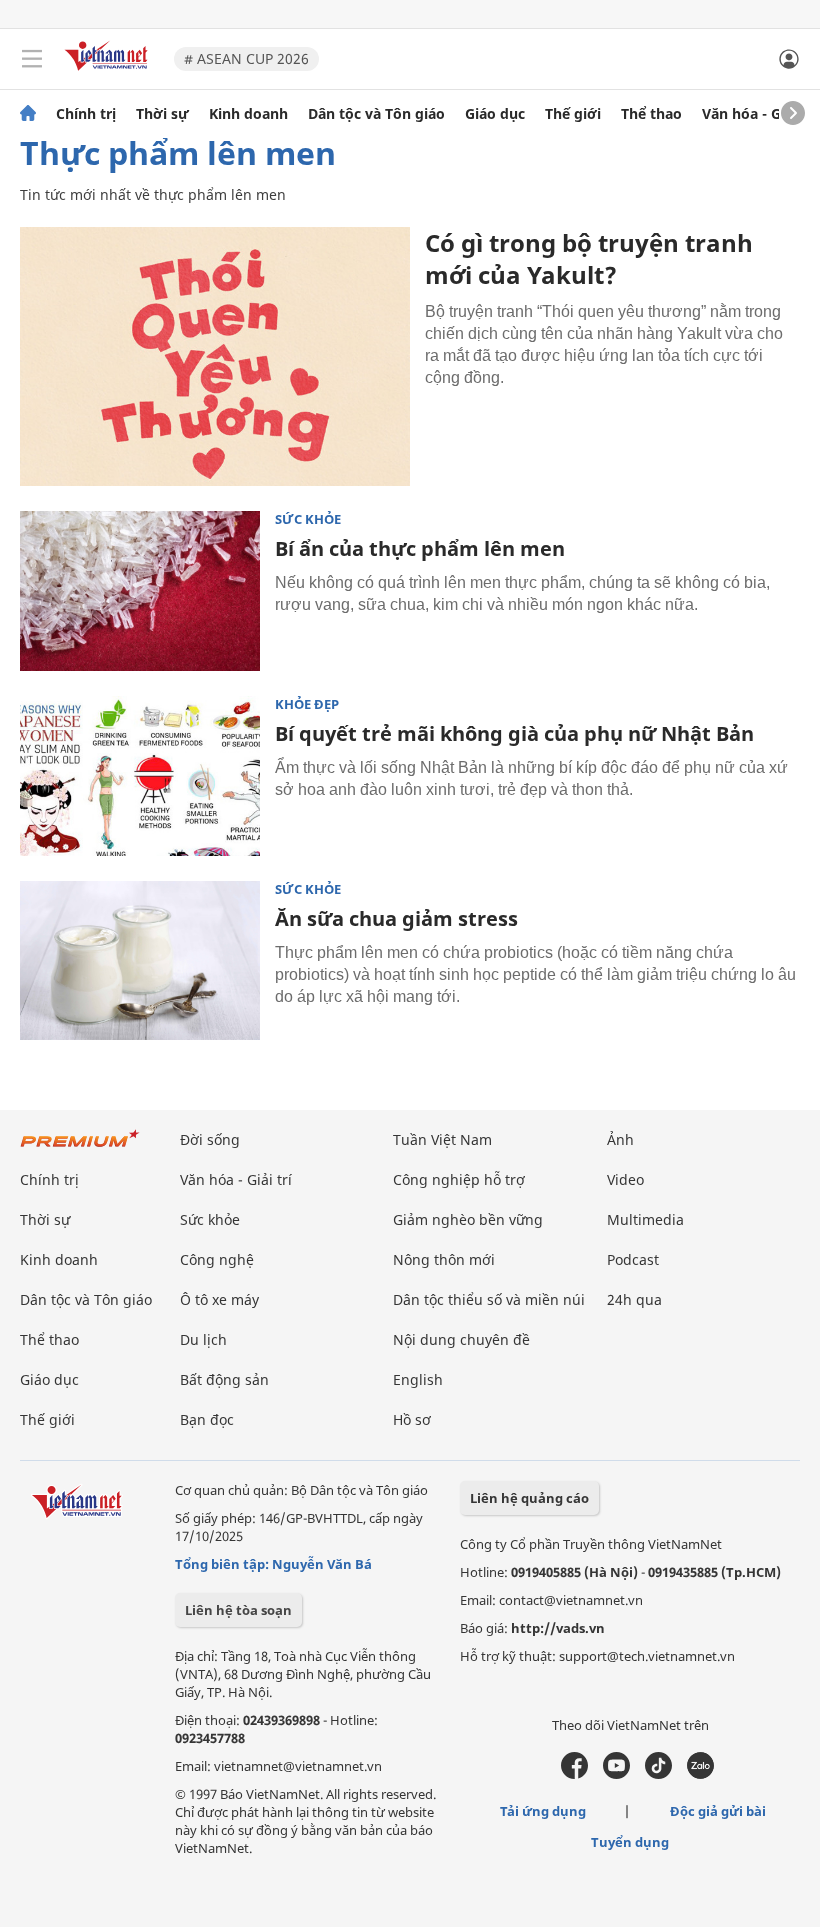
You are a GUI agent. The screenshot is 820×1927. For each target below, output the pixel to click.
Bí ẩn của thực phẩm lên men (420, 548)
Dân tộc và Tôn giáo (376, 114)
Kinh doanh (248, 114)
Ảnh (620, 1139)
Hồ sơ (412, 1419)
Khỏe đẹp (307, 704)
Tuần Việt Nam (442, 1139)
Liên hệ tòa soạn (238, 1610)
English (418, 1379)
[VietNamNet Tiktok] (658, 1774)
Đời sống (210, 1139)
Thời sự (162, 114)
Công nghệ (217, 1259)
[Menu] (32, 59)
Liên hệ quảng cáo (529, 1498)
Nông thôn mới (444, 1259)
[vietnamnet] (109, 72)
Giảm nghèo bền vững (468, 1219)
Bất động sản (224, 1379)
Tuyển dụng (630, 1842)
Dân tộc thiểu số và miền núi (489, 1299)
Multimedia (645, 1219)
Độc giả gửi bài (718, 1811)
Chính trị (86, 114)
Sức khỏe (308, 519)
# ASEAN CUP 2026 (246, 58)
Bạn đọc (207, 1419)
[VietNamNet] (28, 114)
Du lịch (203, 1339)
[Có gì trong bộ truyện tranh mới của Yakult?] (215, 356)
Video (625, 1179)
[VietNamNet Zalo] (700, 1774)
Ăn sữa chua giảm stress (396, 918)
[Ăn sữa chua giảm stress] (140, 961)
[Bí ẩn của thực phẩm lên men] (140, 591)
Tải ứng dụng (543, 1811)
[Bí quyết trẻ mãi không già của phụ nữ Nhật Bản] (140, 776)
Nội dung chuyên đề (461, 1339)
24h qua (634, 1299)
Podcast (633, 1259)
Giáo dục (495, 114)
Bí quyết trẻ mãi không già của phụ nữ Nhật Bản (514, 733)
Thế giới (573, 114)
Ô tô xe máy (219, 1299)
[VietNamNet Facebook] (574, 1774)
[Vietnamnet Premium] (80, 1148)
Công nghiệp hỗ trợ (459, 1179)
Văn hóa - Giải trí (759, 114)
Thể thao (651, 114)
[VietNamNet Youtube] (616, 1774)
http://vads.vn (558, 1628)
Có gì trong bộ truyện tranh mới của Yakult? (589, 258)
